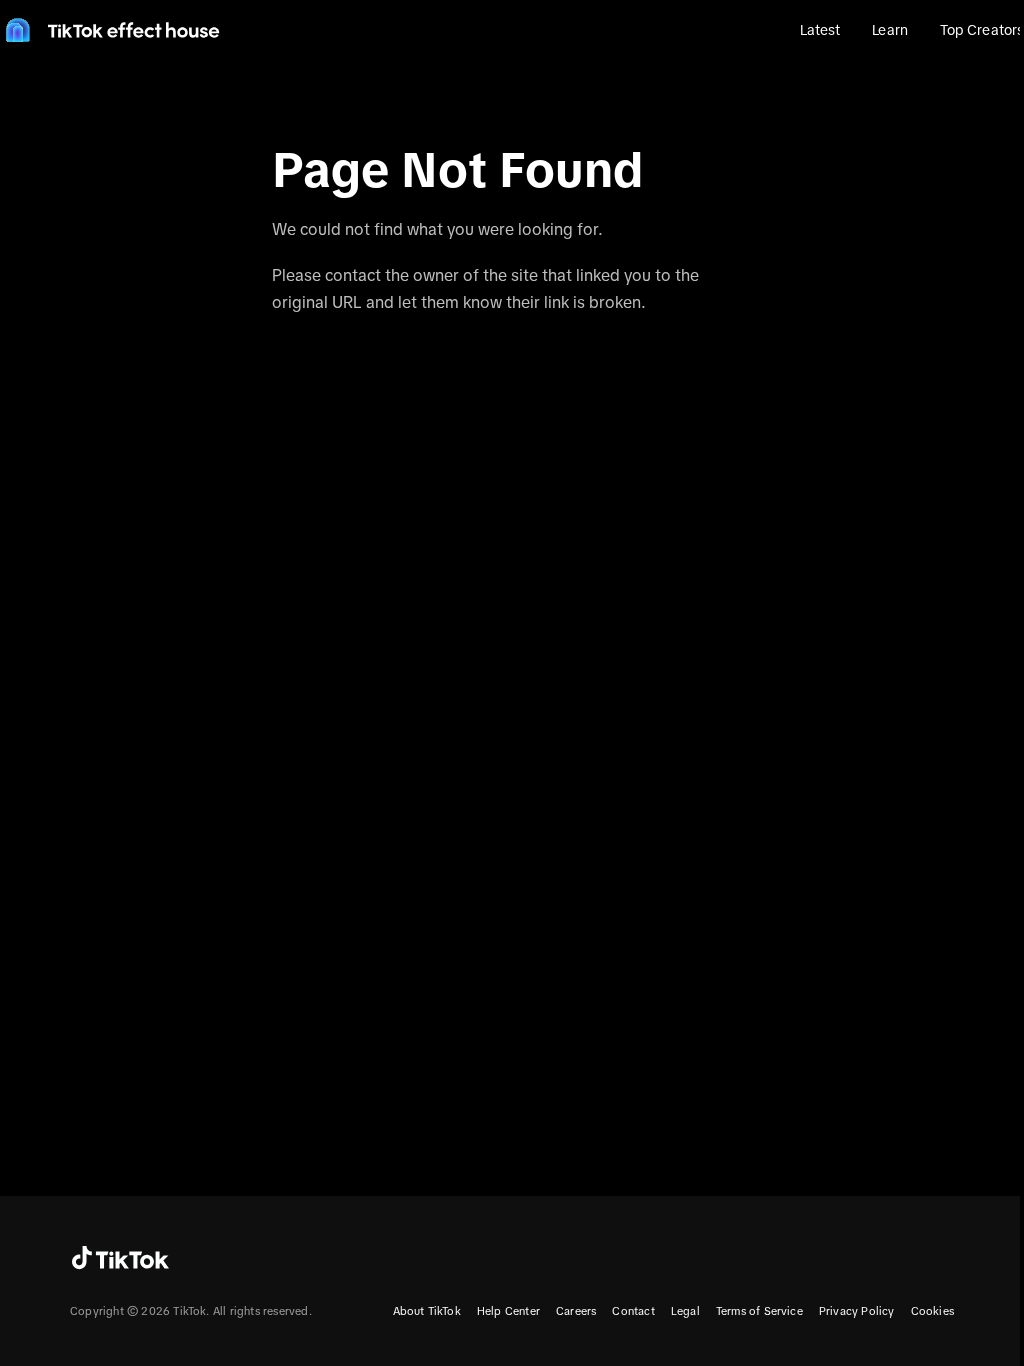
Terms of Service (759, 1311)
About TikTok (427, 1311)
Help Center (508, 1311)
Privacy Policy (857, 1311)
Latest (820, 30)
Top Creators (982, 30)
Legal (685, 1311)
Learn (889, 30)
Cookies (932, 1311)
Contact (633, 1311)
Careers (576, 1311)
